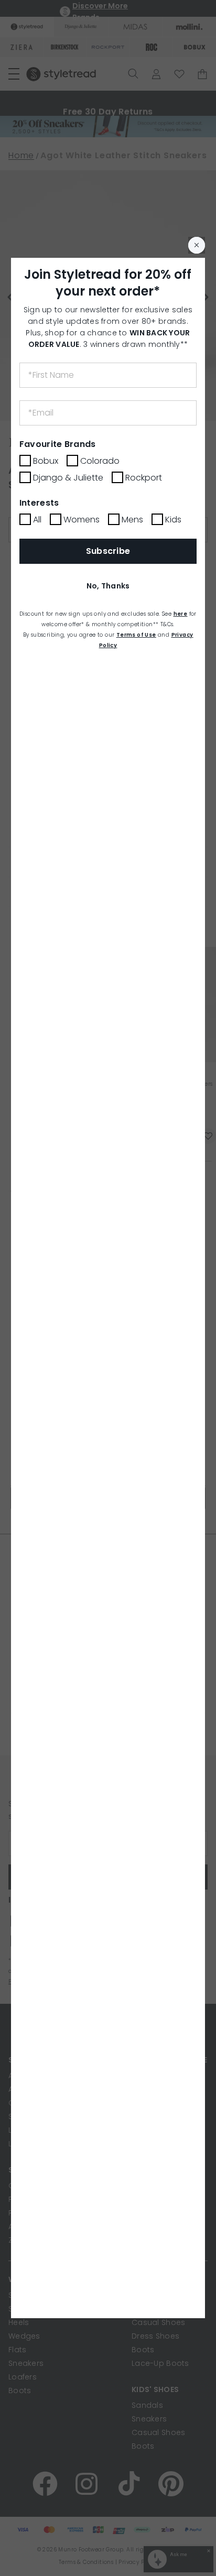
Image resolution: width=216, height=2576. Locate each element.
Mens (132, 520)
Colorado (100, 461)
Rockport (144, 478)
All (37, 520)
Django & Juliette (68, 478)
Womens (82, 520)
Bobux (46, 461)
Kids (173, 520)
